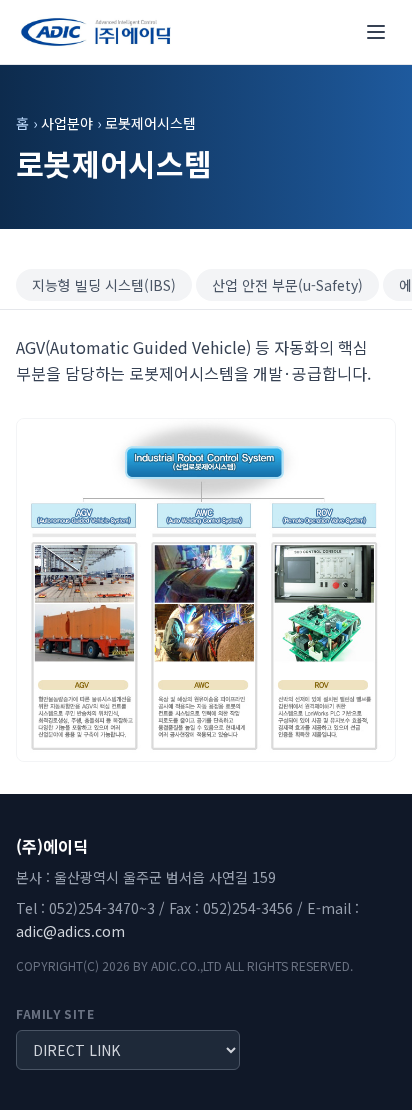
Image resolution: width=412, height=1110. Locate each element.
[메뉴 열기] (376, 32)
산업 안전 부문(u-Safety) (287, 285)
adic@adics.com (70, 931)
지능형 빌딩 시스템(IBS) (104, 285)
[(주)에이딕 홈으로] (96, 32)
